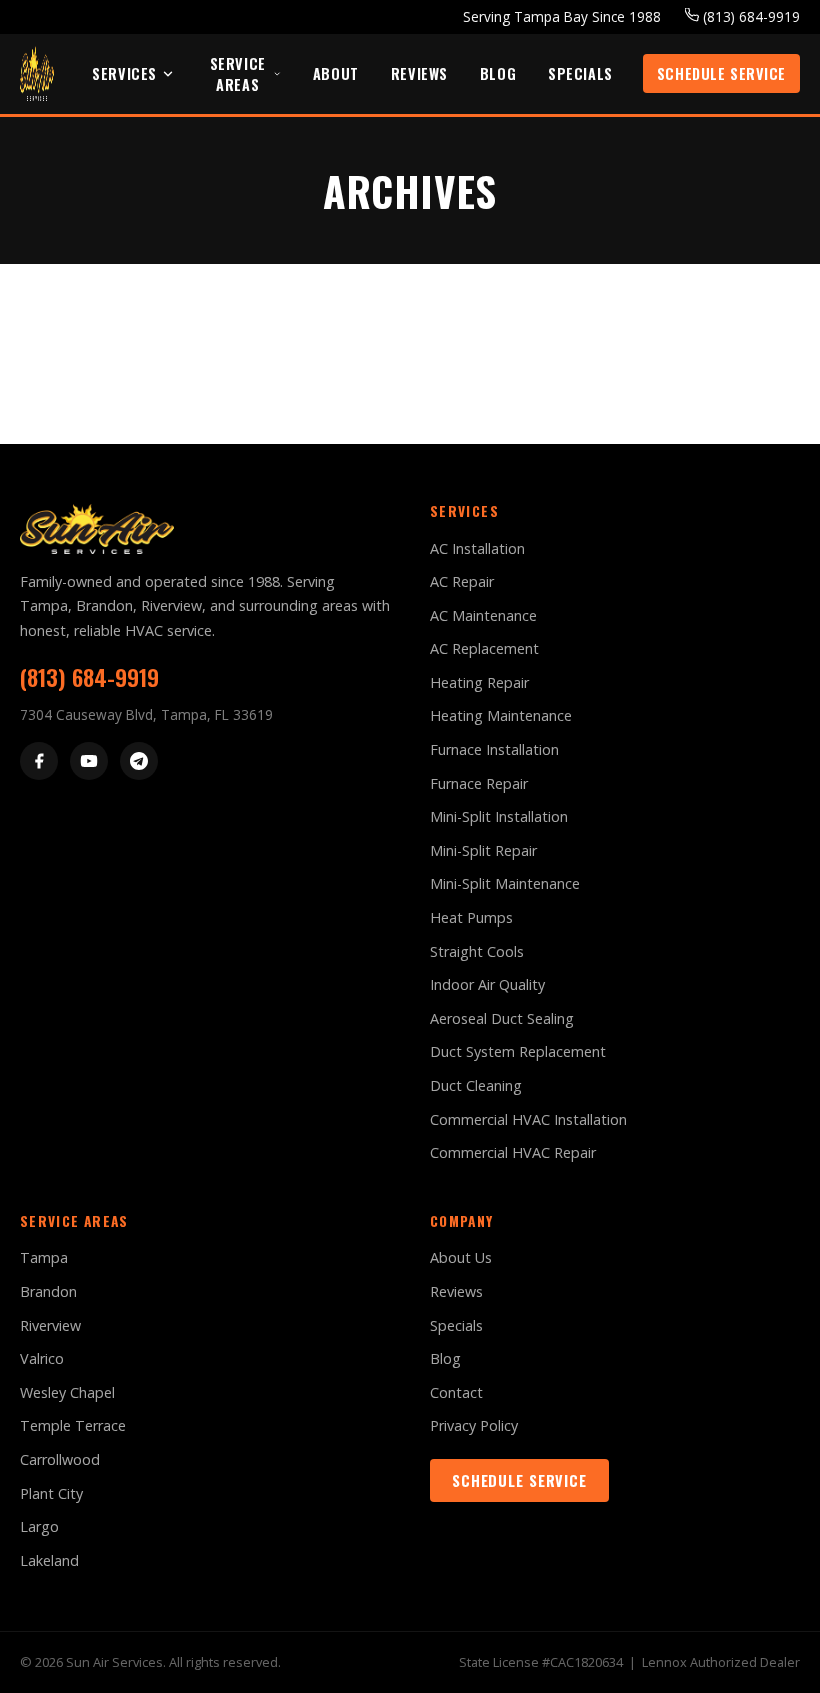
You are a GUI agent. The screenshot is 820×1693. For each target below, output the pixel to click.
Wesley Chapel (67, 1392)
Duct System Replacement (518, 1051)
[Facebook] (39, 761)
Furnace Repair (479, 783)
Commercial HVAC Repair (513, 1152)
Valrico (42, 1358)
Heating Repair (479, 682)
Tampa (44, 1257)
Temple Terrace (73, 1425)
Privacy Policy (474, 1425)
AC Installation (477, 548)
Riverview (50, 1325)
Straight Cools (477, 951)
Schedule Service (721, 73)
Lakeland (49, 1560)
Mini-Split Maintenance (505, 883)
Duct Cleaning (476, 1085)
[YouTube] (89, 761)
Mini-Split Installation (499, 816)
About (336, 73)
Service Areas (238, 74)
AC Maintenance (483, 615)
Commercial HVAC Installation (528, 1119)
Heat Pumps (471, 917)
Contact (456, 1392)
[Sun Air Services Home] (37, 73)
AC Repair (462, 581)
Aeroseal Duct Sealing (502, 1018)
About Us (461, 1257)
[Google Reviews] (139, 761)
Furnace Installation (494, 749)
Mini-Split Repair (483, 850)
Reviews (419, 73)
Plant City (51, 1493)
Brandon (48, 1291)
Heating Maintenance (501, 715)
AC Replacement (484, 648)
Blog (498, 73)
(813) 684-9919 (749, 16)
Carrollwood (60, 1459)
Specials (580, 73)
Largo (39, 1526)
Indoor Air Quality (487, 984)
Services (124, 73)
